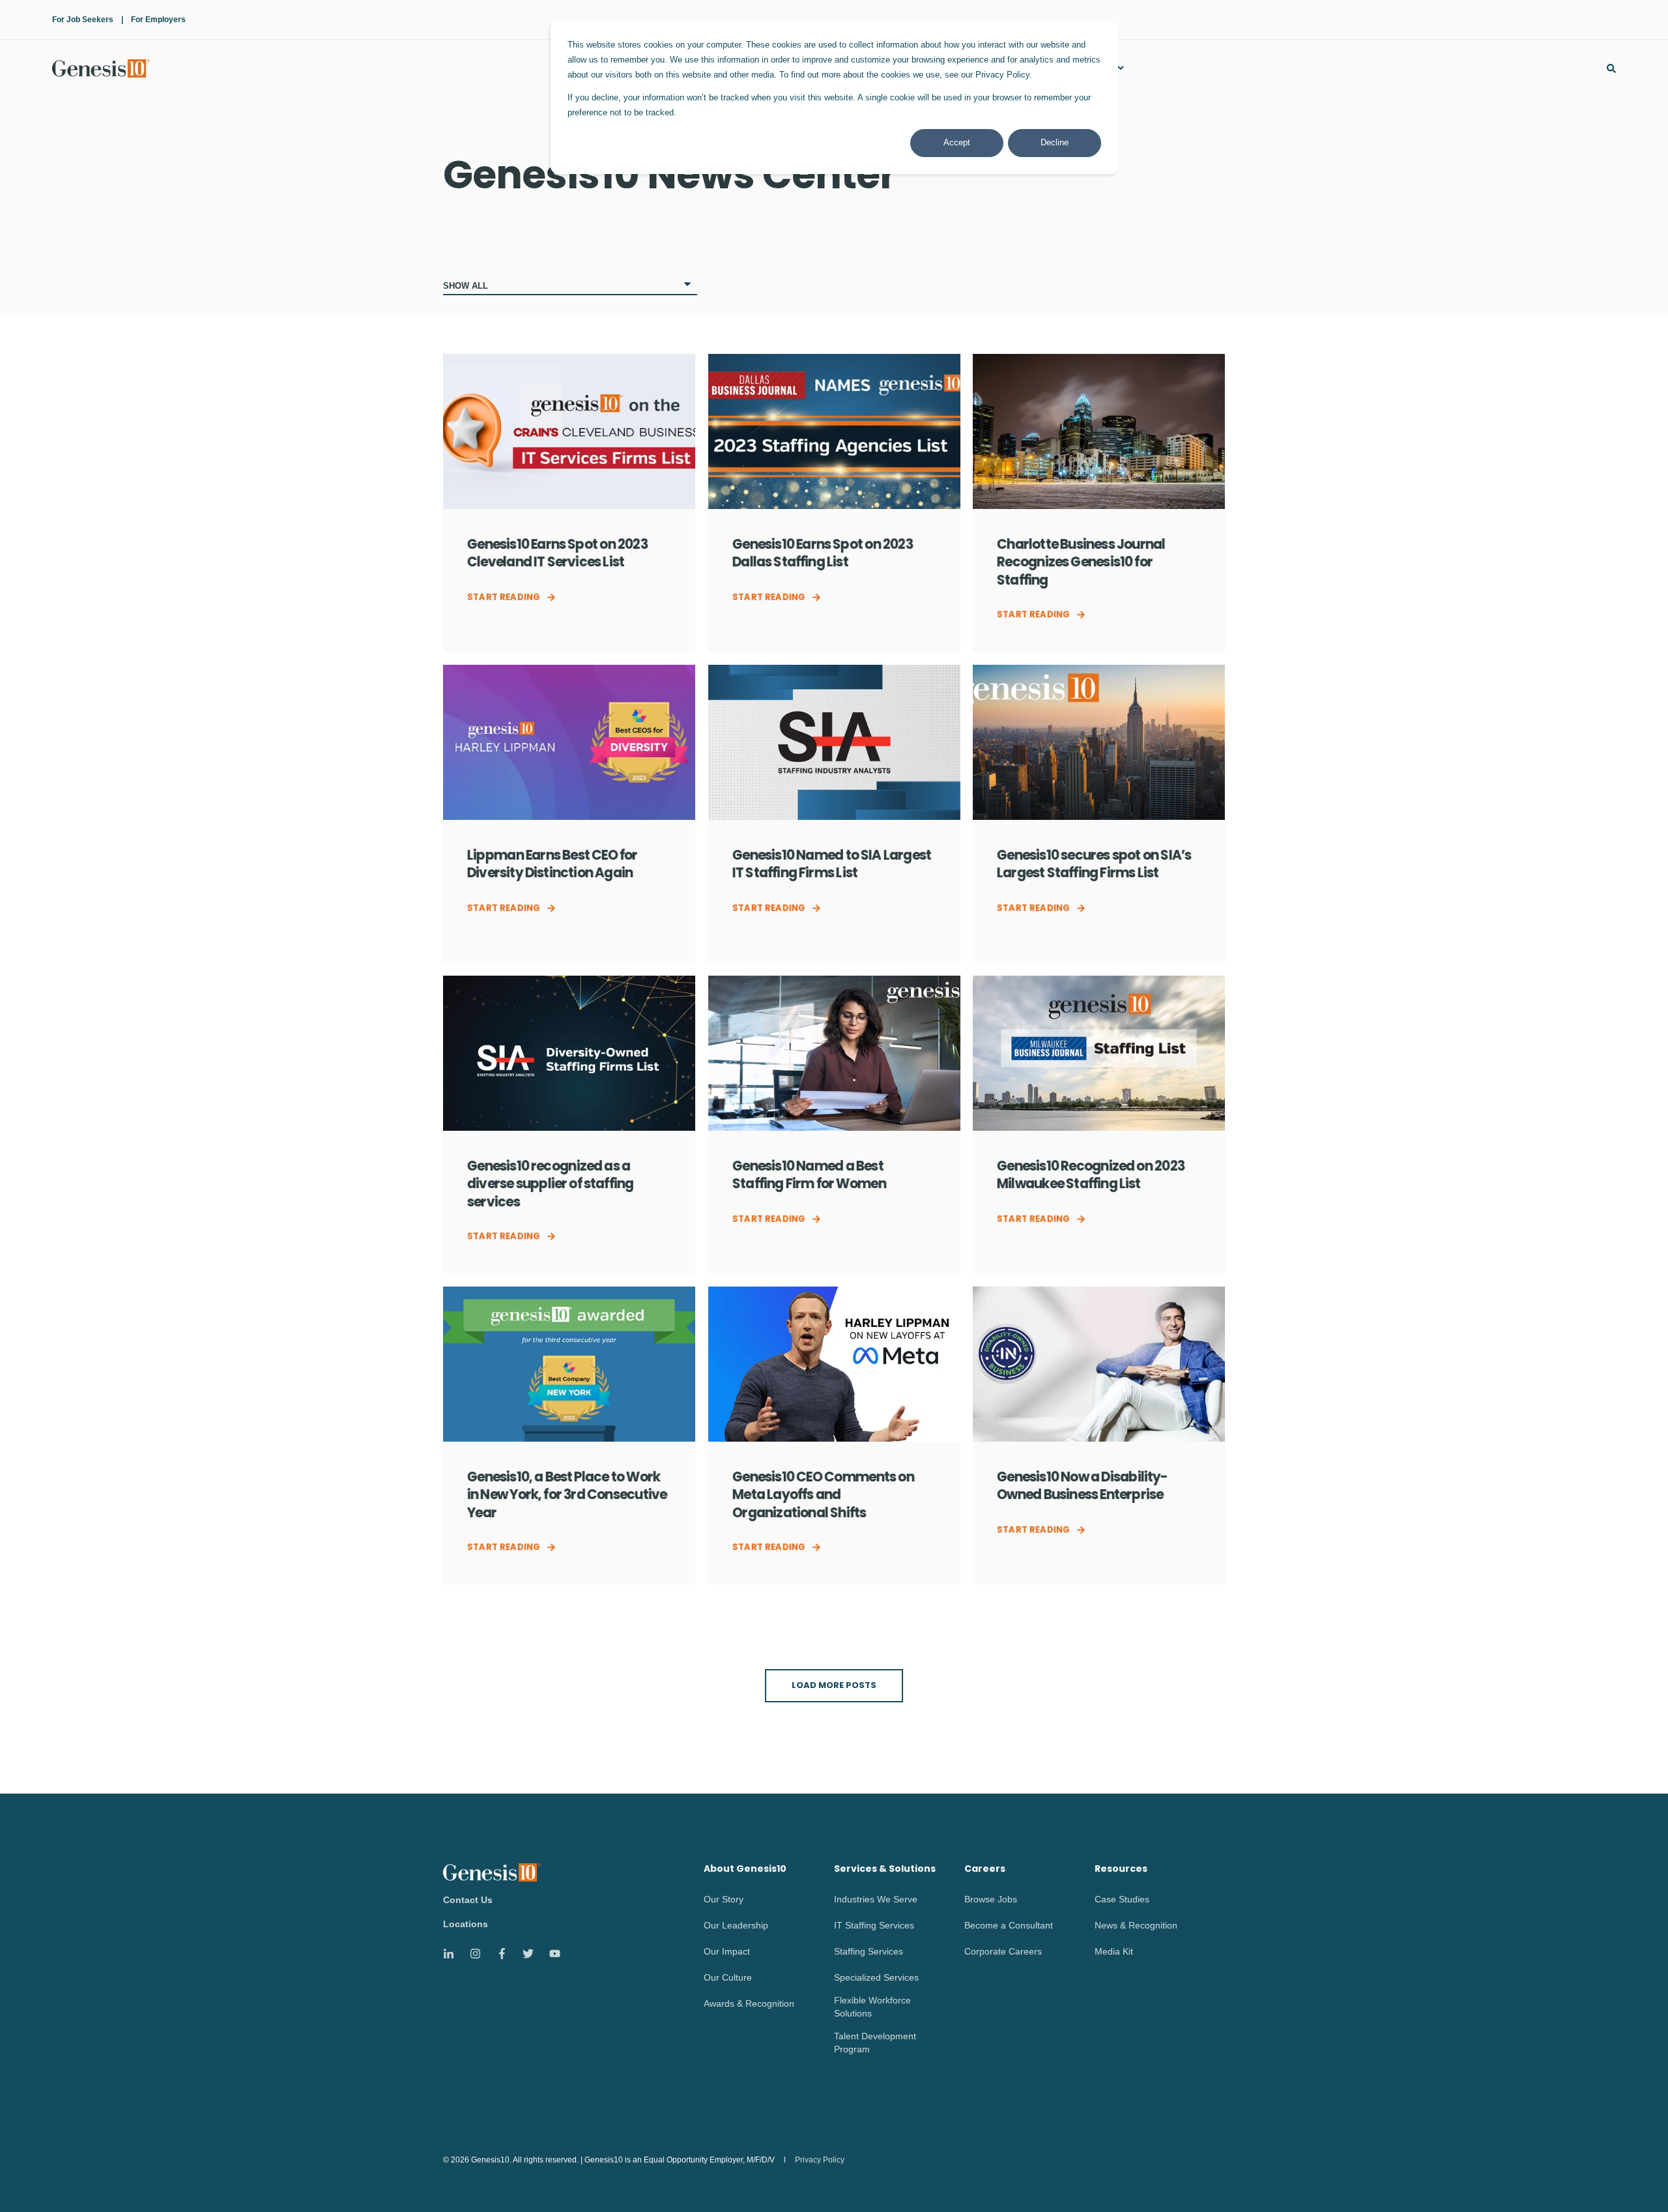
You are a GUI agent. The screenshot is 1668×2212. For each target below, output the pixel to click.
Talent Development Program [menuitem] (875, 2043)
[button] (834, 1686)
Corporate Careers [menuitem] (1003, 1951)
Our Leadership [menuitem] (736, 1925)
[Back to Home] (101, 68)
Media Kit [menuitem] (1114, 1951)
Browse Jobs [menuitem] (991, 1899)
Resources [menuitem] (1121, 1870)
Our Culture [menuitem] (728, 1977)
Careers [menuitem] (985, 1870)
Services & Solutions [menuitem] (885, 1870)
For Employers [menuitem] (158, 20)
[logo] (492, 1872)
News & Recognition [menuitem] (1136, 1925)
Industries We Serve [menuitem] (876, 1899)
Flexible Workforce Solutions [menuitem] (872, 2007)
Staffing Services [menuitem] (869, 1951)
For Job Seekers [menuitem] (83, 20)
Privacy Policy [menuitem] (820, 2160)
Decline (1055, 142)
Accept (957, 142)
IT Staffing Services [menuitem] (874, 1925)
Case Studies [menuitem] (1122, 1899)
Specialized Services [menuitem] (876, 1977)
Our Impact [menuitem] (727, 1951)
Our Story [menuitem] (724, 1899)
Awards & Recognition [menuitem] (749, 2003)
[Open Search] (1611, 68)
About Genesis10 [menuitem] (745, 1870)
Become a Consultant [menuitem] (1009, 1925)
